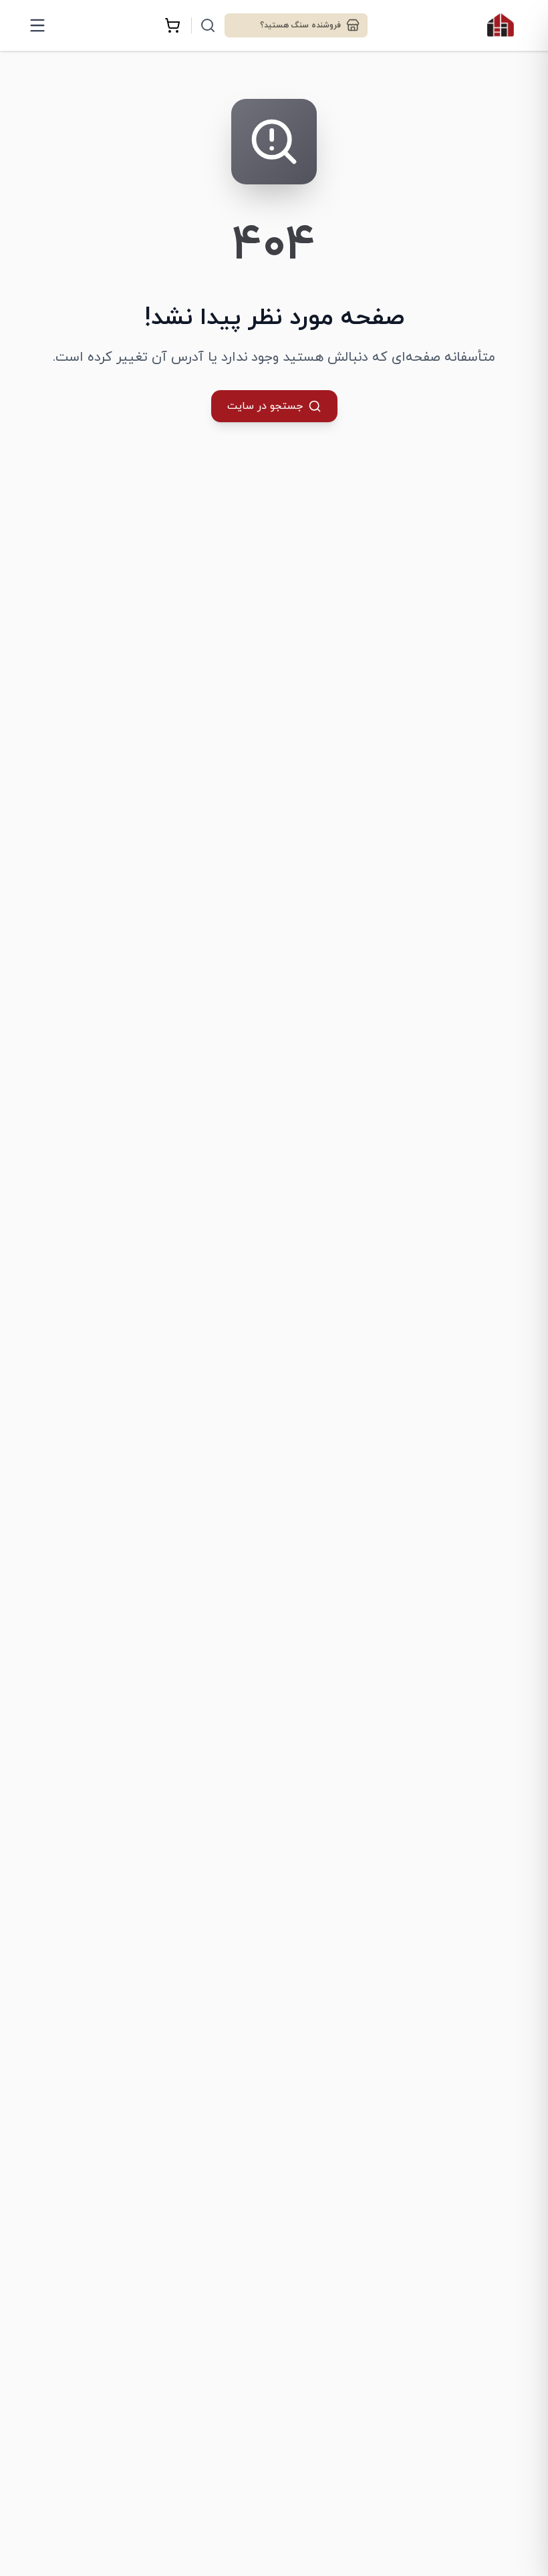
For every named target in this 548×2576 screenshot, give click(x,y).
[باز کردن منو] (37, 25)
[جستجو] (208, 25)
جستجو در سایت (265, 406)
